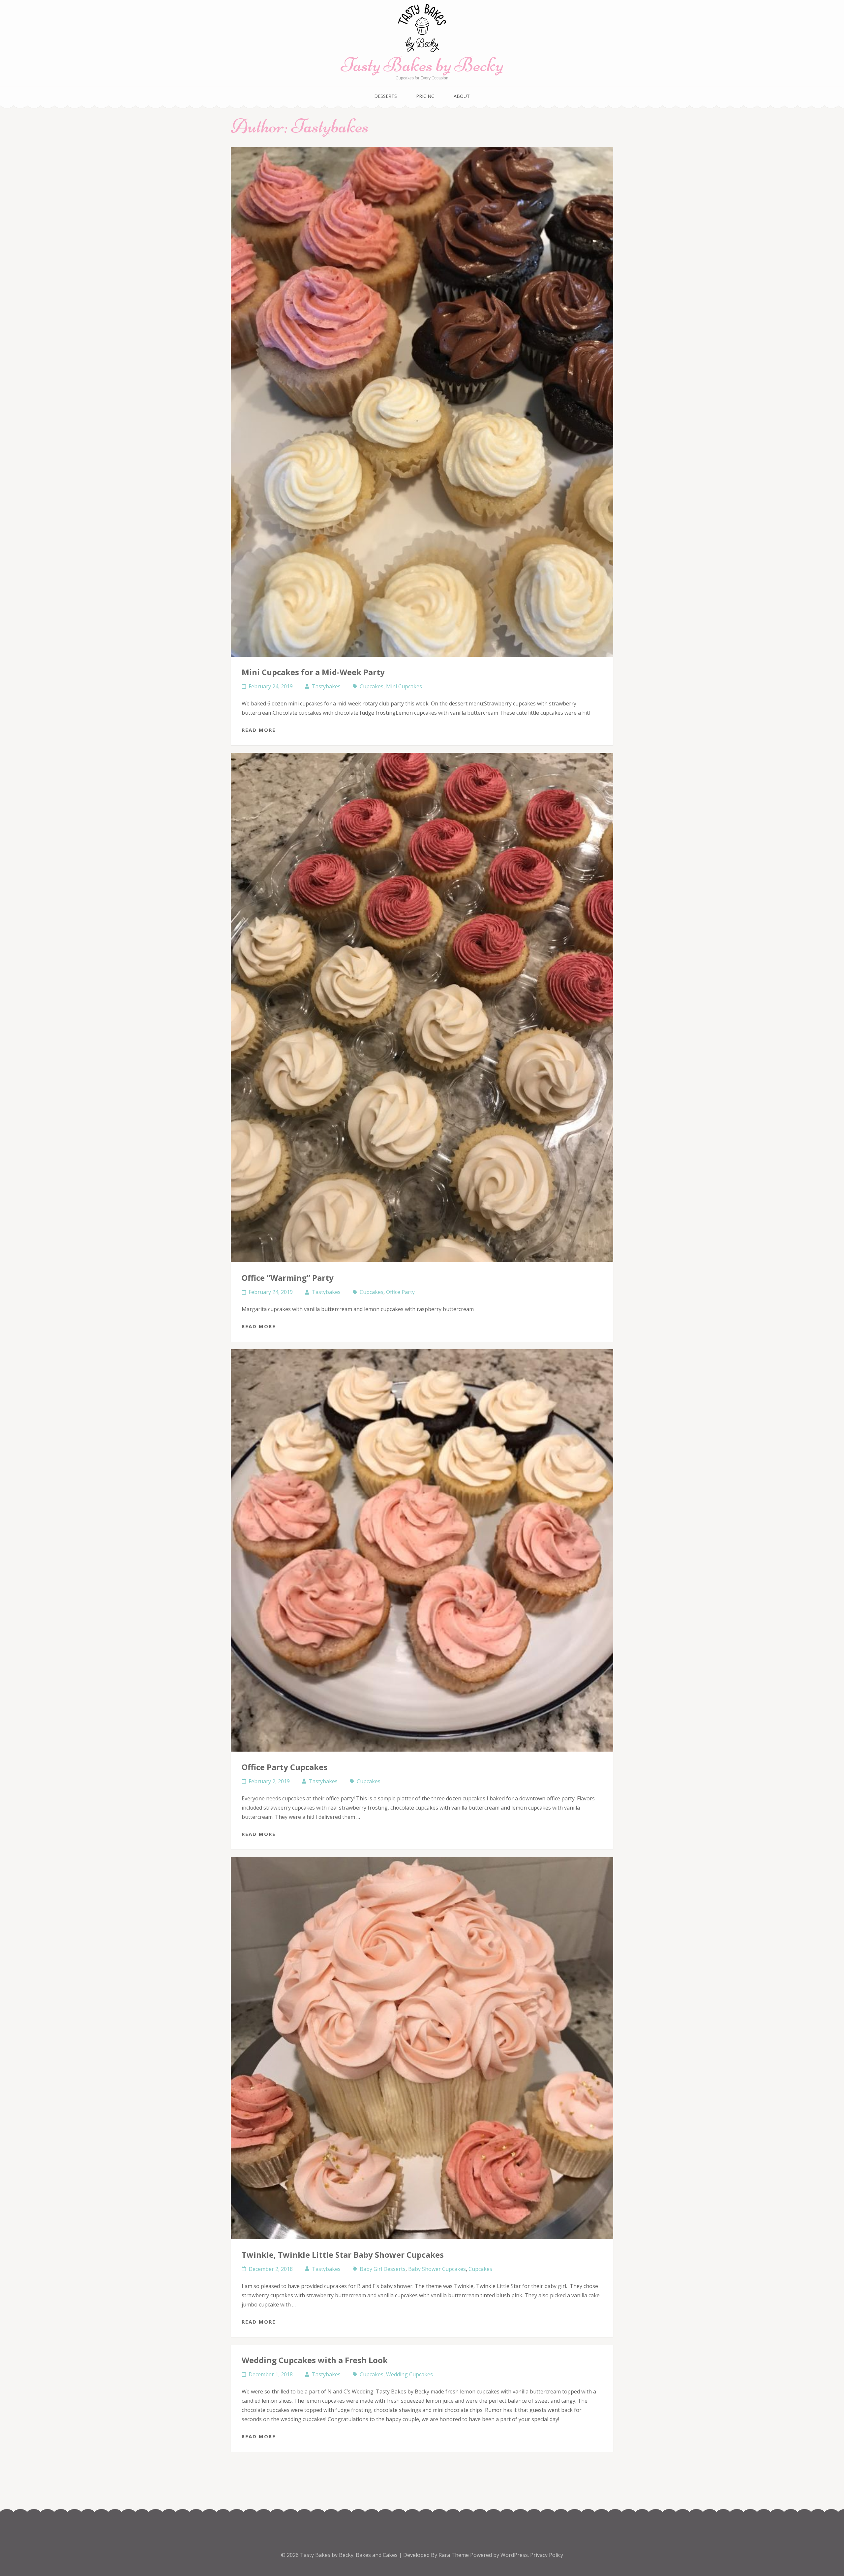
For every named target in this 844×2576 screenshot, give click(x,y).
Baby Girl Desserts (383, 2269)
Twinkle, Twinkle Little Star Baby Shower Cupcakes (343, 2255)
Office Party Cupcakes (285, 1767)
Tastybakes (326, 686)
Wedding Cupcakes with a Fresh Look (315, 2360)
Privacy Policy (547, 2555)
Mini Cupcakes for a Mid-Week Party (313, 672)
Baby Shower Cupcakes (437, 2269)
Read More (259, 730)
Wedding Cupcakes (409, 2374)
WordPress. (515, 2555)
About (462, 96)
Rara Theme (454, 2555)
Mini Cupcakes (404, 686)
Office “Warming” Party (288, 1278)
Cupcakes (372, 686)
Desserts (386, 96)
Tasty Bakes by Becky (422, 65)
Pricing (425, 96)
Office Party (400, 1292)
